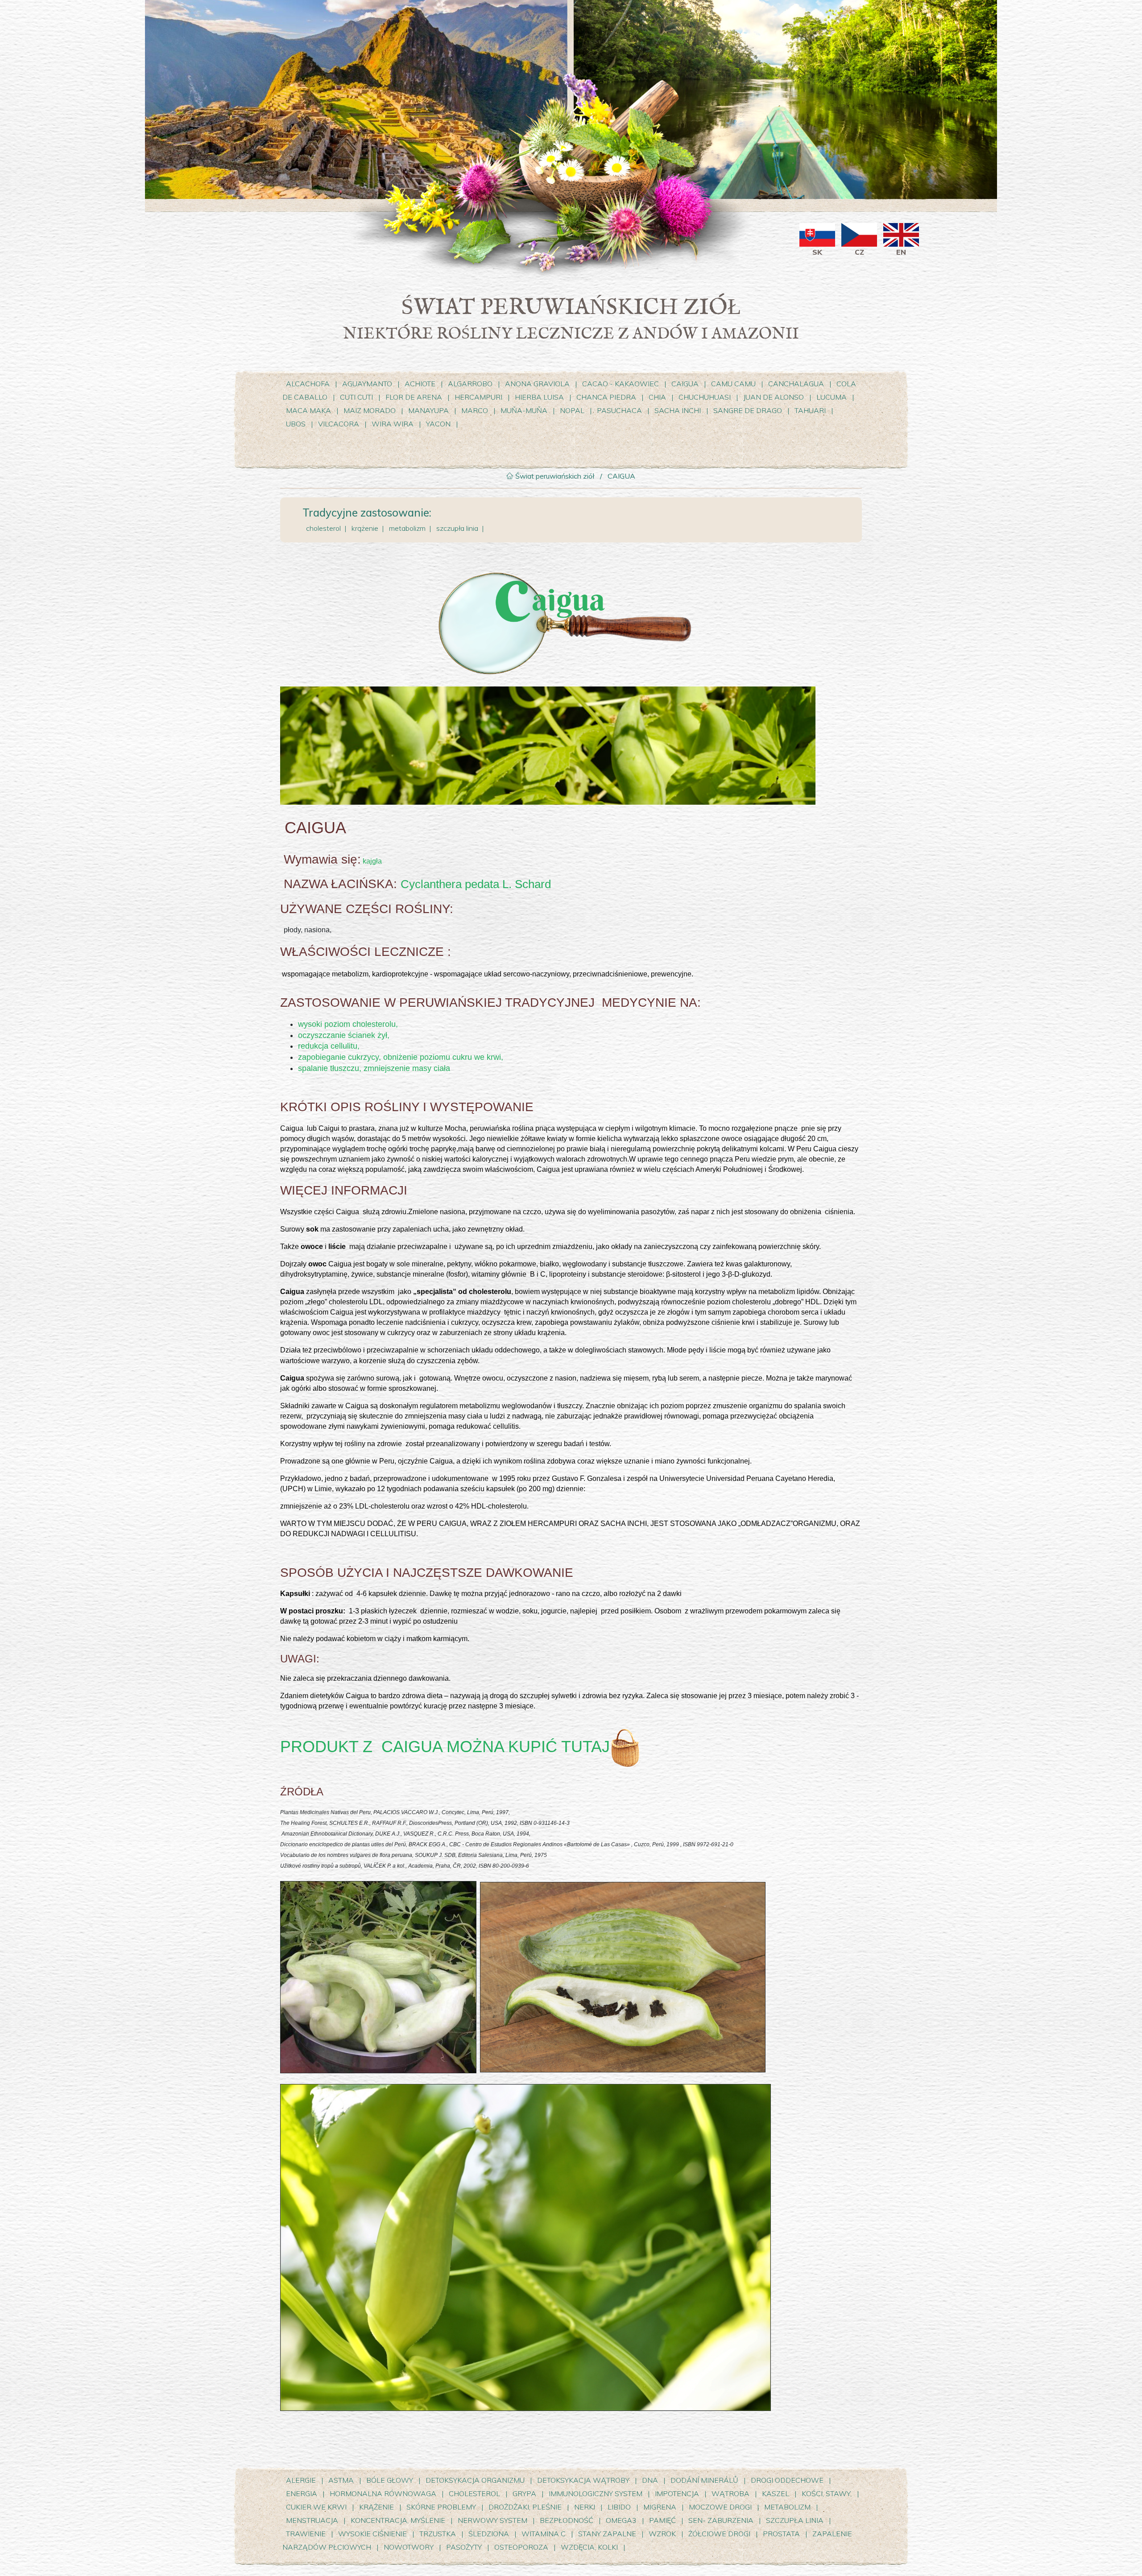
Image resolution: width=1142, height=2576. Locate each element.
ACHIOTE (420, 384)
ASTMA (341, 2480)
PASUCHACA (619, 410)
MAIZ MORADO (370, 410)
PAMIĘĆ (662, 2520)
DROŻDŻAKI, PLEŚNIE (525, 2507)
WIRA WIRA (393, 424)
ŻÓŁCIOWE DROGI (719, 2534)
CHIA (657, 397)
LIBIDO (619, 2507)
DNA (650, 2480)
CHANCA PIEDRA (607, 397)
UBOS (296, 424)
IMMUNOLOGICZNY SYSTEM (596, 2493)
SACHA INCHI (678, 410)
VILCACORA (339, 424)
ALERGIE (301, 2480)
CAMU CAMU (734, 384)
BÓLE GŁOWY (390, 2480)
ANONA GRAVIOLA (537, 384)
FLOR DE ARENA (414, 397)
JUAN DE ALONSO (774, 397)
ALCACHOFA (308, 384)
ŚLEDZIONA (489, 2534)
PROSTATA (781, 2534)
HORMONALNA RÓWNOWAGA (384, 2493)
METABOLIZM (787, 2507)
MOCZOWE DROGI (721, 2507)
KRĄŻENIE (377, 2507)
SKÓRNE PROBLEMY (441, 2507)
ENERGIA (302, 2493)
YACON (439, 424)
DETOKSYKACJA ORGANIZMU (475, 2480)
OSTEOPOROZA (521, 2547)
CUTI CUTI (357, 397)
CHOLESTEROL (474, 2493)
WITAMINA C (544, 2534)
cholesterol (323, 528)
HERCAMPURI (478, 397)
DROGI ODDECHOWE (787, 2480)
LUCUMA (832, 397)
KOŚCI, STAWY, (827, 2493)
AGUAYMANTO (367, 384)
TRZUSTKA (438, 2534)
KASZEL (776, 2493)
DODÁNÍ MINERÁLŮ (704, 2480)
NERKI (585, 2507)
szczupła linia (457, 528)
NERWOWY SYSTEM (493, 2520)
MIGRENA (660, 2507)
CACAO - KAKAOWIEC (621, 384)
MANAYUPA (428, 410)
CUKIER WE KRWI (316, 2507)
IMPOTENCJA (677, 2493)
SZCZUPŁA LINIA (795, 2520)
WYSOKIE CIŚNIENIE (373, 2534)
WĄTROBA (730, 2493)
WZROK (662, 2534)
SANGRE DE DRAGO (749, 410)
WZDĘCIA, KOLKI (589, 2547)
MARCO (475, 410)
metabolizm (407, 528)
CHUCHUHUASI (705, 397)
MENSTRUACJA (312, 2520)
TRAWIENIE (306, 2534)
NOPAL (572, 410)
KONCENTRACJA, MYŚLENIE (398, 2520)
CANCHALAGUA (796, 384)
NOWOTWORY (409, 2547)
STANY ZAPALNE (607, 2534)
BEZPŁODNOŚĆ (567, 2520)
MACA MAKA (308, 410)
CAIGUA (685, 384)
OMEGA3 (621, 2520)
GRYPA (524, 2493)
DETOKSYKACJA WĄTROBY (584, 2480)
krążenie (365, 528)
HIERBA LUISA (540, 397)
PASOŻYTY (464, 2547)
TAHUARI (810, 410)
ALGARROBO (470, 384)
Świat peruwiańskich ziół (554, 476)
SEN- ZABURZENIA (721, 2520)
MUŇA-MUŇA (524, 410)
